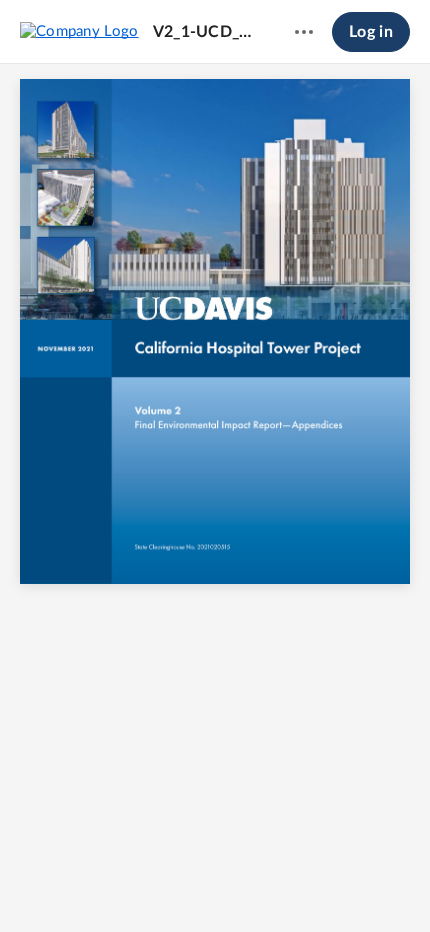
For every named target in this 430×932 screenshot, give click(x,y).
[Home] (79, 31)
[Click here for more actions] (304, 32)
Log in (371, 32)
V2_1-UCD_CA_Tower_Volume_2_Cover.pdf (205, 32)
